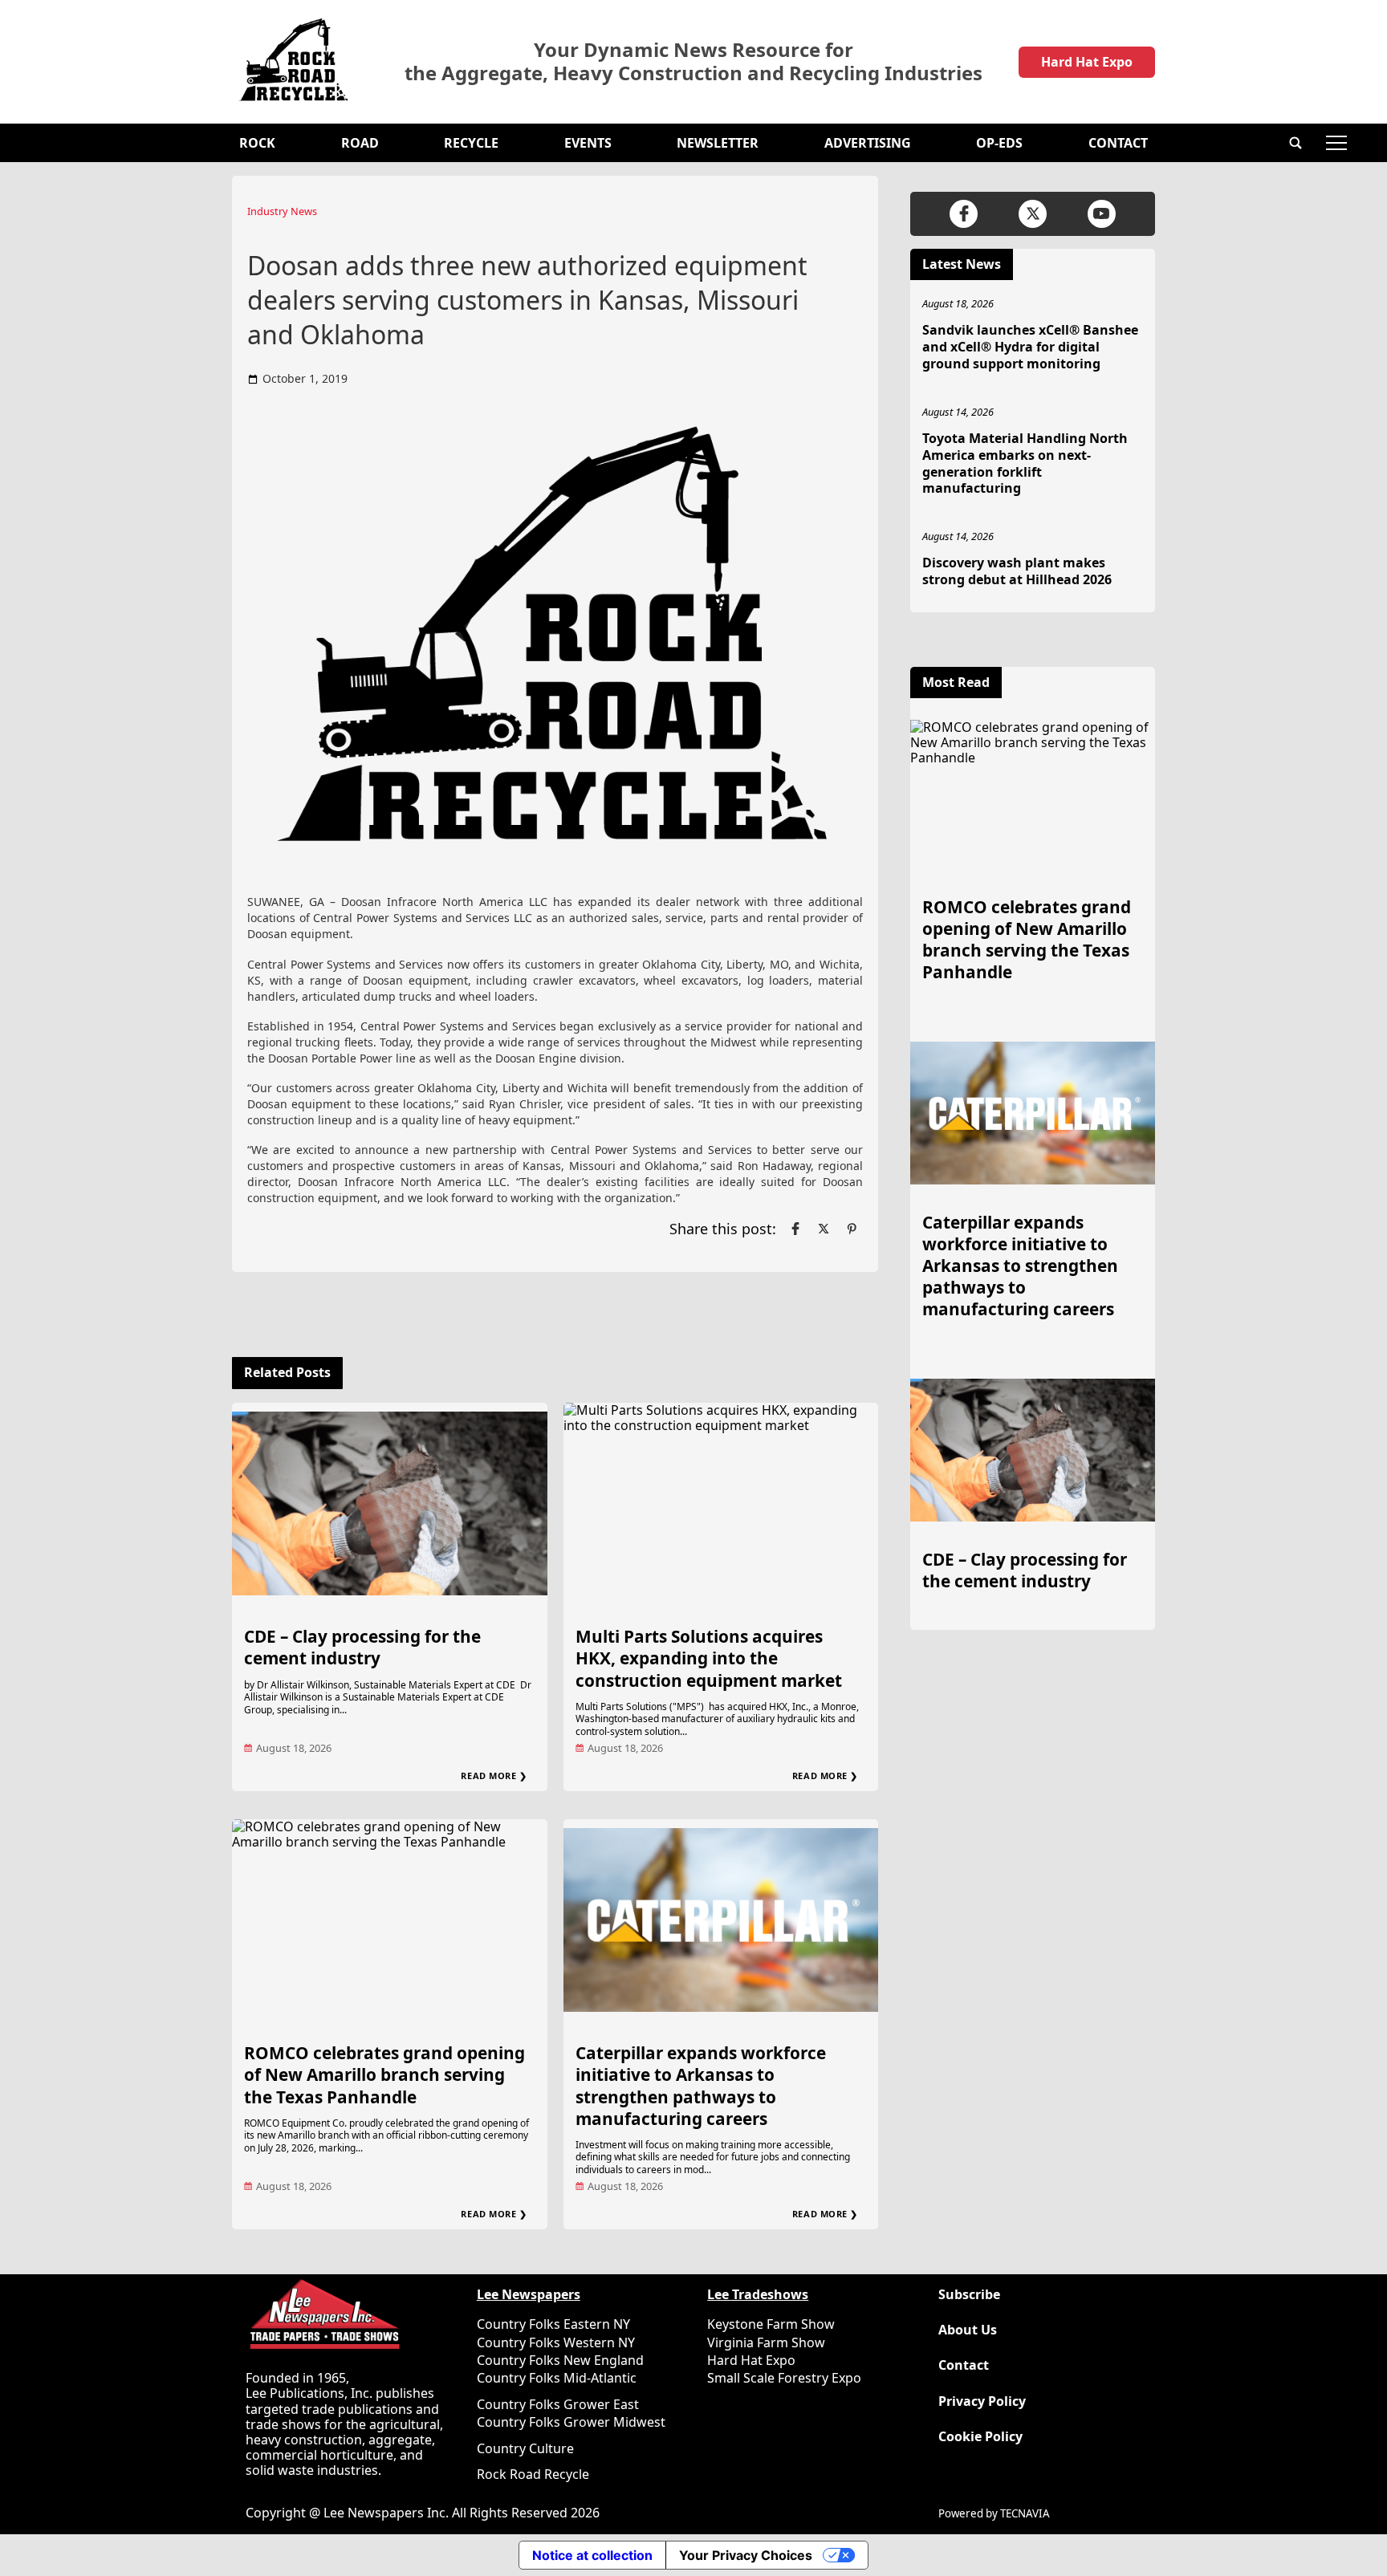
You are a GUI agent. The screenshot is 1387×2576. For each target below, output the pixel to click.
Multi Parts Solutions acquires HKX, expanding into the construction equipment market (709, 1658)
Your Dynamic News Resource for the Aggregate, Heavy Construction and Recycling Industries (693, 62)
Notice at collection (592, 2555)
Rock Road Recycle (533, 2474)
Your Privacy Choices (746, 2555)
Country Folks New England (560, 2360)
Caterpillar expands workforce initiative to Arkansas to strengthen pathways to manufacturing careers (701, 2085)
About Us (968, 2330)
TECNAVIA (1025, 2513)
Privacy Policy (982, 2401)
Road (360, 143)
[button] (1295, 143)
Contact (1118, 143)
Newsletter (718, 143)
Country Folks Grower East (558, 2404)
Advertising (868, 143)
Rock (257, 143)
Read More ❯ (494, 1776)
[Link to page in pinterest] (852, 1229)
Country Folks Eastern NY (553, 2324)
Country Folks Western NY (556, 2342)
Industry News (282, 211)
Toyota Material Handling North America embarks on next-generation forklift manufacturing (1025, 463)
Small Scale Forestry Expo (784, 2378)
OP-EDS (999, 143)
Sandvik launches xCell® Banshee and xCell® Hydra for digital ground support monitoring (1030, 347)
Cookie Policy (980, 2437)
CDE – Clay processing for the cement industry (362, 1647)
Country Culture (525, 2448)
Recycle (471, 143)
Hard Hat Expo (1087, 62)
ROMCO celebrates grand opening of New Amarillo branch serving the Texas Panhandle (384, 2074)
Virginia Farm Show (766, 2342)
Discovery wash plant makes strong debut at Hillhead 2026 (1017, 571)
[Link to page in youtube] (1102, 214)
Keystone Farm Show (771, 2324)
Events (588, 143)
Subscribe (969, 2295)
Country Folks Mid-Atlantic (557, 2378)
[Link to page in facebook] (795, 1229)
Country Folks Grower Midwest (571, 2422)
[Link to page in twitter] (824, 1229)
